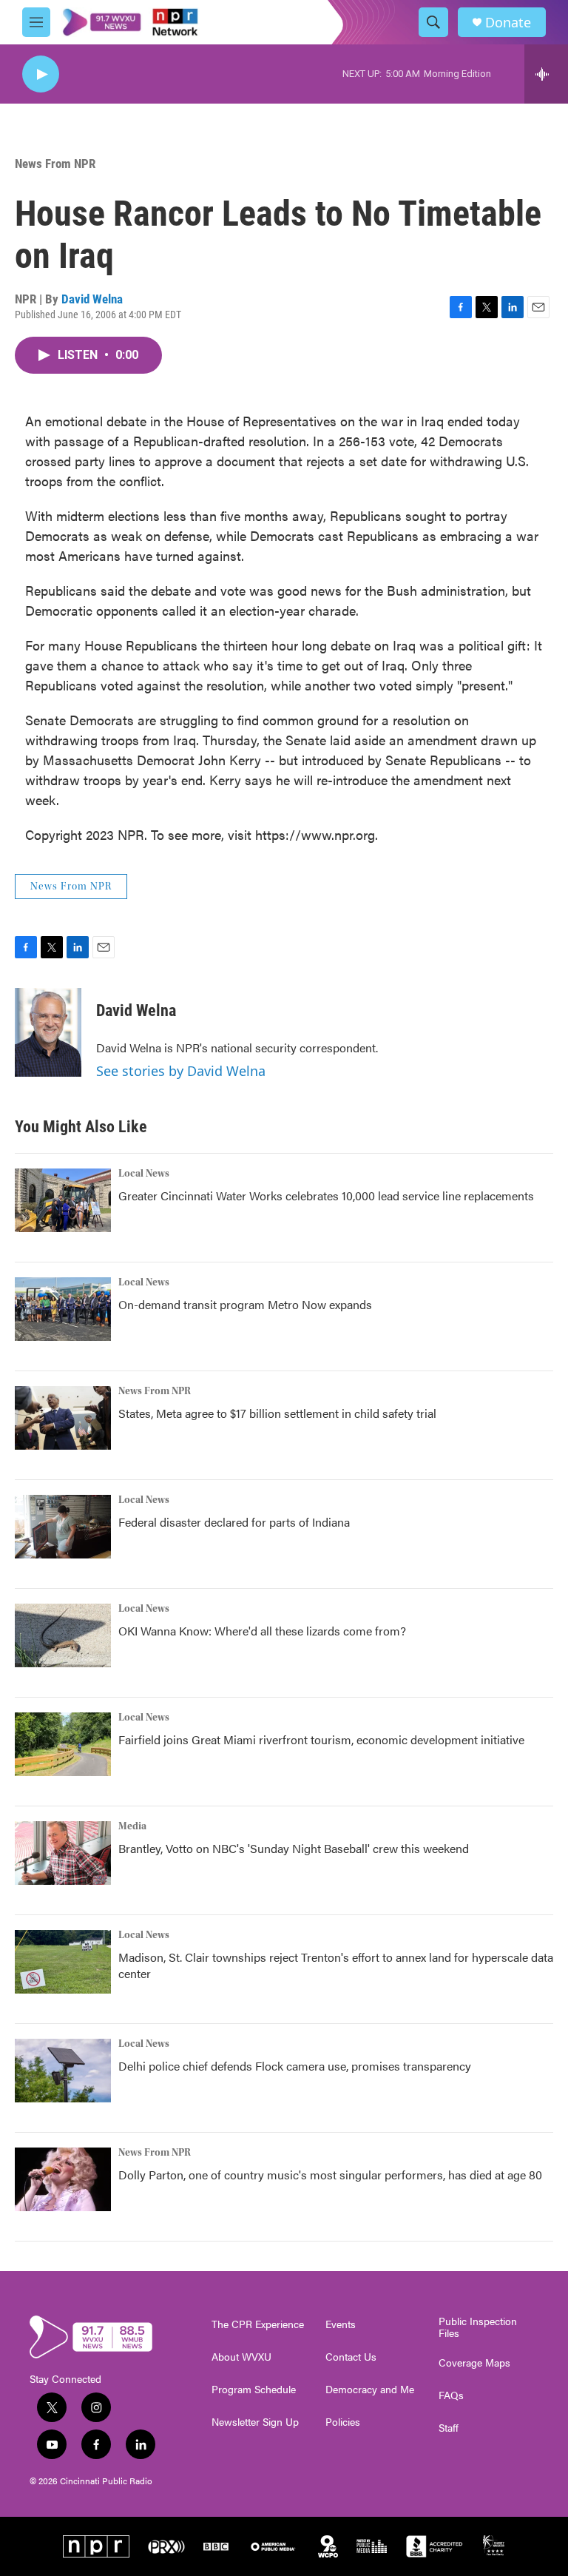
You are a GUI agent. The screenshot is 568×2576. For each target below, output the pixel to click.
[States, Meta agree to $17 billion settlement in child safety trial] (63, 1418)
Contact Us (351, 2357)
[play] (41, 74)
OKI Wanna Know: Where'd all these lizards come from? (262, 1631)
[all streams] (546, 74)
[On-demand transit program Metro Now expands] (63, 1309)
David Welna (92, 299)
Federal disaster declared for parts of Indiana (234, 1522)
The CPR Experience (258, 2324)
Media (132, 1826)
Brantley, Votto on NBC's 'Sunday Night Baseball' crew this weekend (294, 1848)
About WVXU (241, 2357)
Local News (144, 1174)
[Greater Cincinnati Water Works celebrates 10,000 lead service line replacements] (63, 1200)
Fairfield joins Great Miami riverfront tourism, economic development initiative (321, 1739)
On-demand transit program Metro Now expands (245, 1304)
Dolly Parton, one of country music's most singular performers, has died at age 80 (330, 2175)
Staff (449, 2428)
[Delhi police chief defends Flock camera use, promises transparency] (63, 2071)
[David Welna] (48, 1032)
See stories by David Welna (181, 1071)
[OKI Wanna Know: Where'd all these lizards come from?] (63, 1635)
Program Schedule (254, 2390)
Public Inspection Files (478, 2327)
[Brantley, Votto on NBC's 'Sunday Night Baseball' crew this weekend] (63, 1853)
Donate (508, 23)
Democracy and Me (370, 2390)
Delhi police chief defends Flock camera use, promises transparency (295, 2066)
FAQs (451, 2395)
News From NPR (55, 164)
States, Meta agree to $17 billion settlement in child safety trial (277, 1413)
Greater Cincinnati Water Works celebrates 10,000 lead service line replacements (326, 1195)
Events (341, 2324)
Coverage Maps (474, 2363)
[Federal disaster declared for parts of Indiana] (63, 1527)
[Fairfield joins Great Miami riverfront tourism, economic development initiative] (63, 1744)
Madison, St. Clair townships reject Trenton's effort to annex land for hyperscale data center (336, 1965)
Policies (343, 2422)
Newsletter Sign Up (255, 2422)
